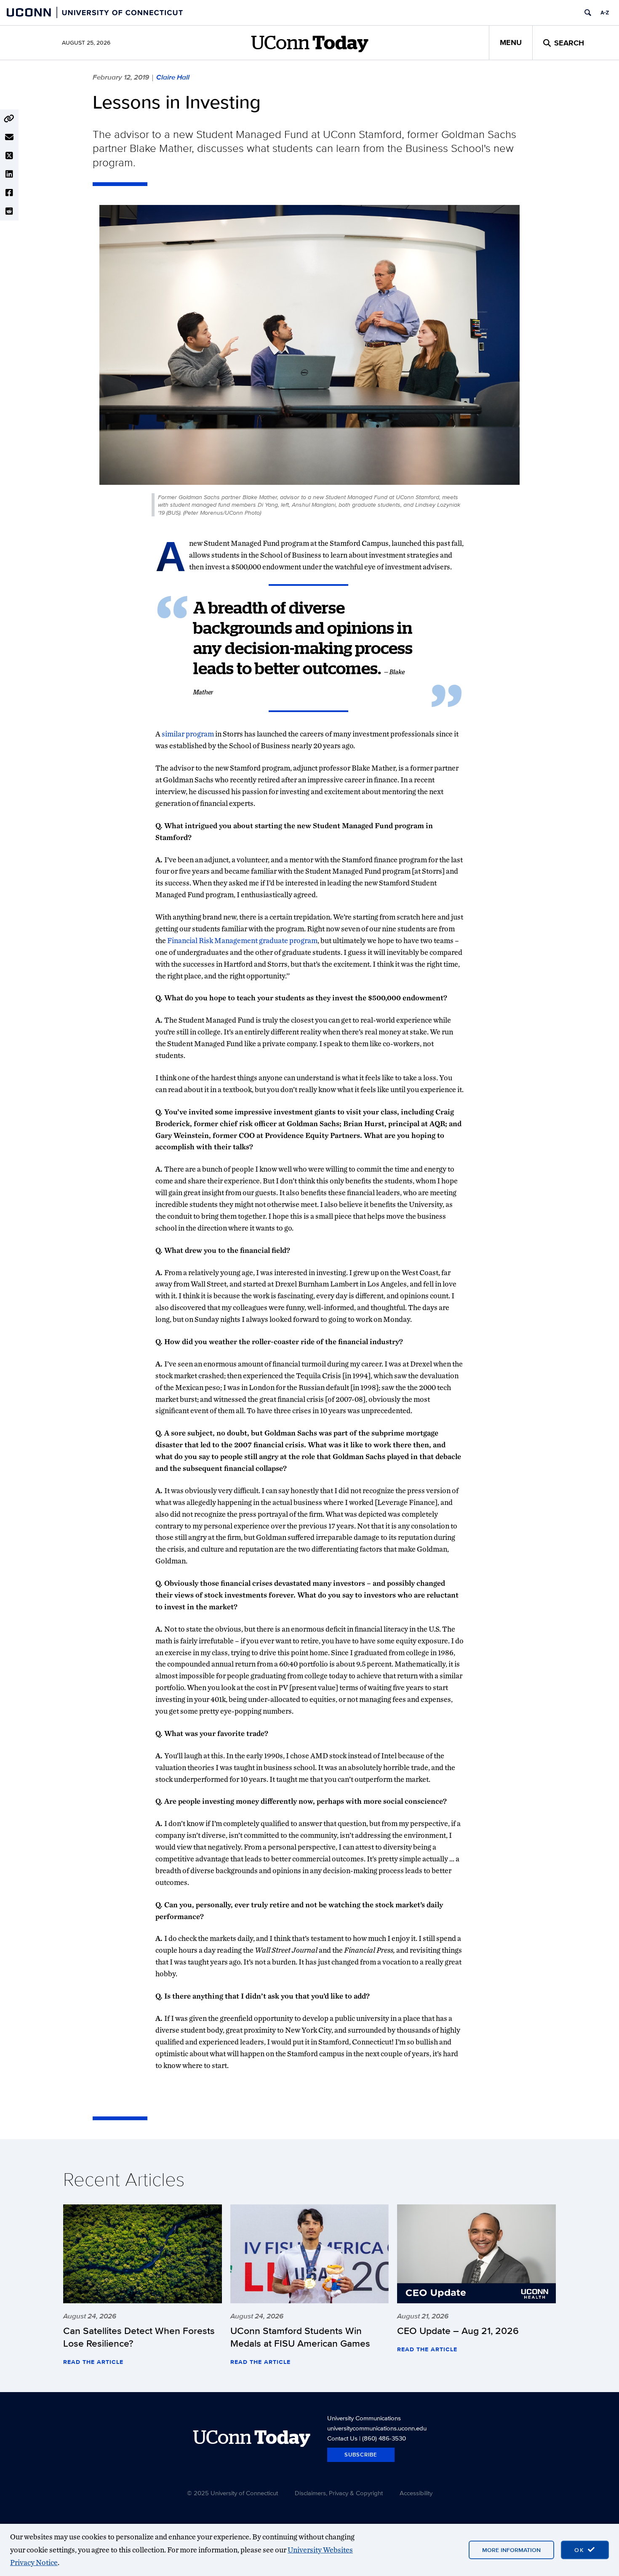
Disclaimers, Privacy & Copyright (339, 2493)
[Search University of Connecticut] (588, 13)
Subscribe (361, 2455)
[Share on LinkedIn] (9, 174)
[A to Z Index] (605, 13)
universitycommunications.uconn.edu (377, 2428)
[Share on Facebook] (9, 193)
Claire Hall (173, 77)
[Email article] (9, 137)
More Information (511, 2550)
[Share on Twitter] (9, 156)
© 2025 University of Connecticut (232, 2493)
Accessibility (416, 2493)
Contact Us (342, 2438)
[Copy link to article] (9, 119)
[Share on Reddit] (9, 211)
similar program (188, 734)
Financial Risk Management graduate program (242, 940)
